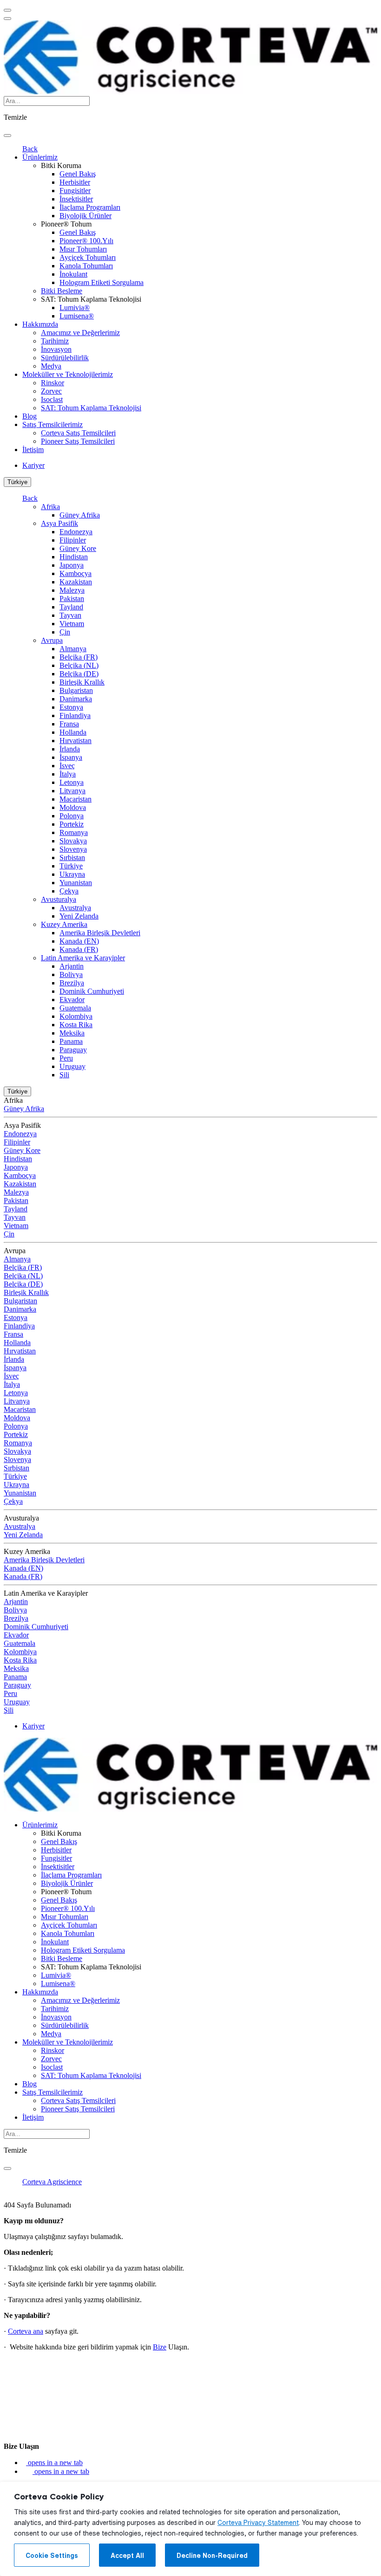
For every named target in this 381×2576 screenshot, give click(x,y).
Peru (66, 1058)
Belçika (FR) (79, 657)
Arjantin (72, 966)
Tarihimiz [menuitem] (55, 341)
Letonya (72, 782)
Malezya (72, 590)
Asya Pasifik (59, 523)
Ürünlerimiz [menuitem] (40, 157)
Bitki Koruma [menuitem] (61, 165)
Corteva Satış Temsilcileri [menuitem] (78, 433)
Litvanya (72, 791)
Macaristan (76, 799)
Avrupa (52, 640)
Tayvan (70, 615)
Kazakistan (76, 582)
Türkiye (17, 482)
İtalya (68, 774)
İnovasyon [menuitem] (56, 349)
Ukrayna (72, 874)
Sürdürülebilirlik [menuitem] (65, 358)
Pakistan (72, 599)
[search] (7, 136)
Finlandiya (75, 715)
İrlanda (70, 749)
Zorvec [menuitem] (51, 391)
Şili (64, 1075)
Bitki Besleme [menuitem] (62, 291)
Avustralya (75, 908)
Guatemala (75, 1008)
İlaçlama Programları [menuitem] (90, 207)
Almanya (73, 649)
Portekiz (72, 824)
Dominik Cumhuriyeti (92, 991)
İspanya (71, 757)
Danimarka (76, 699)
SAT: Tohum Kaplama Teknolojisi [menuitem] (91, 299)
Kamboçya (76, 573)
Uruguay (72, 1066)
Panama (71, 1041)
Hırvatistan (76, 741)
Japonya (72, 565)
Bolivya (71, 974)
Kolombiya (76, 1016)
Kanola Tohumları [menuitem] (86, 266)
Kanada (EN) (79, 941)
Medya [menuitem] (51, 366)
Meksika (72, 1033)
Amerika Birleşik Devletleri (100, 933)
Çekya (69, 891)
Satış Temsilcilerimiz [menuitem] (53, 424)
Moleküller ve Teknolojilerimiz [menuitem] (68, 374)
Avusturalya (59, 899)
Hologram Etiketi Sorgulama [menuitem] (102, 282)
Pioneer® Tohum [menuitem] (66, 224)
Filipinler (73, 540)
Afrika (50, 507)
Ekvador (72, 1000)
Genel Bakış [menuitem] (78, 174)
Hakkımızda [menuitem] (40, 324)
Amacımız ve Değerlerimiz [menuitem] (80, 333)
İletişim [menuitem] (33, 450)
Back (30, 149)
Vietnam (72, 624)
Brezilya (72, 983)
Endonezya (76, 532)
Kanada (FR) (79, 949)
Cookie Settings (52, 2556)
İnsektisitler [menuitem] (76, 199)
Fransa (69, 724)
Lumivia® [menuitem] (75, 307)
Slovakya (73, 841)
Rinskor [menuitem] (53, 383)
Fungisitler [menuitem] (75, 191)
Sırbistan (72, 858)
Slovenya (73, 849)
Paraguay (73, 1050)
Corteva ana (26, 2331)
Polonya (72, 816)
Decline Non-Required (212, 2556)
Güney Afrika (80, 515)
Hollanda (73, 732)
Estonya (71, 707)
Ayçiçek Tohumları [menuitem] (88, 257)
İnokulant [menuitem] (73, 274)
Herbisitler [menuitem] (75, 182)
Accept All (127, 2556)
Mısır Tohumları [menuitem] (83, 249)
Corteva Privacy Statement (258, 2523)
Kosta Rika (76, 1025)
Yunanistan (76, 883)
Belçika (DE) (79, 674)
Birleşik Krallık (82, 682)
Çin (65, 632)
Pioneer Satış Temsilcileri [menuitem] (78, 441)
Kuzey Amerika (64, 924)
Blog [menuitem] (30, 416)
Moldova (73, 807)
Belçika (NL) (79, 665)
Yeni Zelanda (79, 916)
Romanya (74, 832)
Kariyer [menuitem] (33, 465)
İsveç (67, 766)
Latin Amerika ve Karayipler (83, 958)
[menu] (7, 10)
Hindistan (74, 557)
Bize (160, 2347)
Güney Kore (78, 548)
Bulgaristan (76, 690)
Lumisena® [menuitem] (77, 316)
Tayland (71, 607)
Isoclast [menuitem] (52, 399)
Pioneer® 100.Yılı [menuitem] (86, 241)
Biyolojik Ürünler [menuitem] (85, 216)
